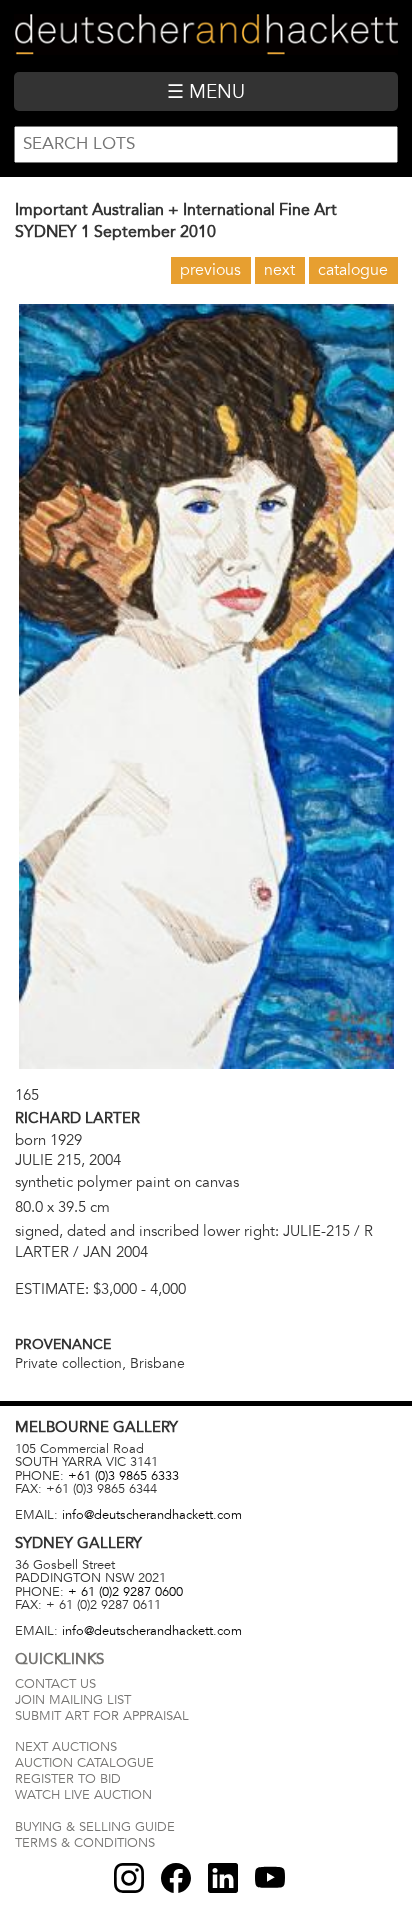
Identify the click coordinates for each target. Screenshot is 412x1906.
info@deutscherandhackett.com (152, 1515)
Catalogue (353, 270)
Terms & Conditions (85, 1843)
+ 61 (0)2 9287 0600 (125, 1592)
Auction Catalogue (84, 1763)
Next (279, 270)
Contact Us (55, 1684)
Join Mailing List (73, 1700)
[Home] (205, 35)
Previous (210, 270)
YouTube (270, 1878)
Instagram (129, 1878)
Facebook (176, 1878)
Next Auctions (66, 1747)
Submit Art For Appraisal (102, 1716)
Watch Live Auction (83, 1795)
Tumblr (223, 1878)
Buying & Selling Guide (95, 1827)
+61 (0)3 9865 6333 (123, 1476)
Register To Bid (68, 1779)
